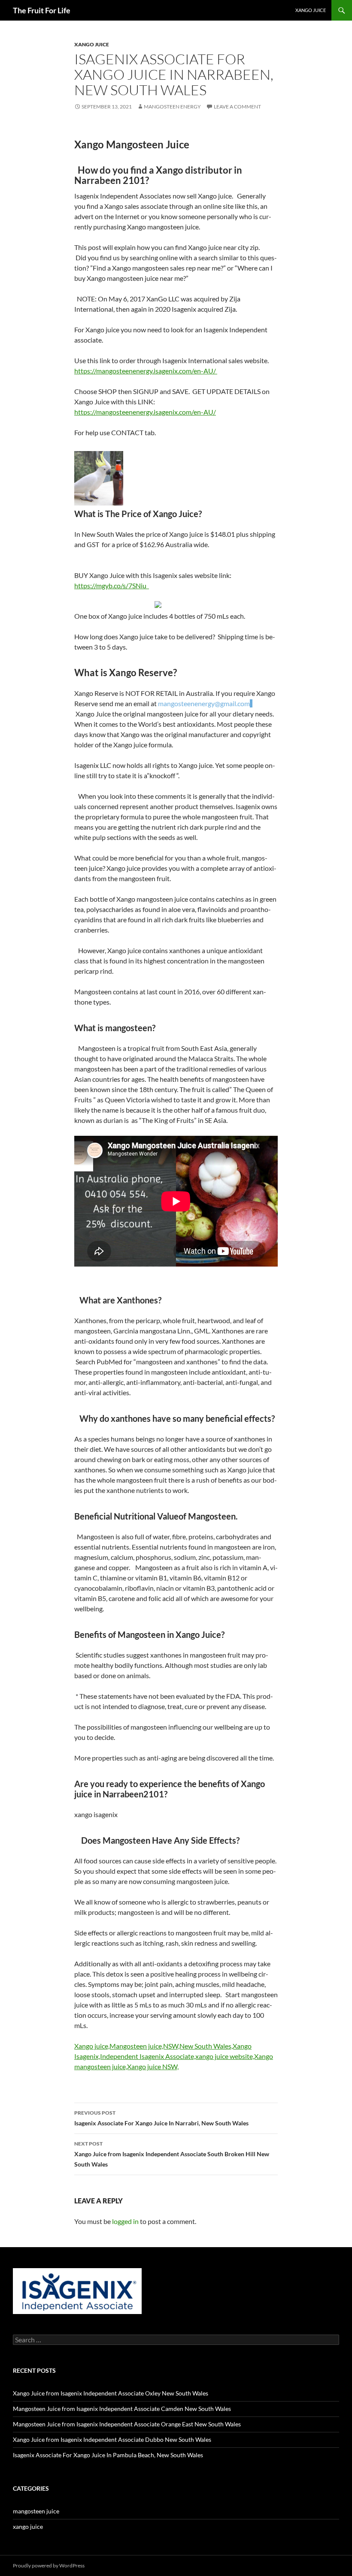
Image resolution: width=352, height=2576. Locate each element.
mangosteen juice (36, 2511)
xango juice (92, 44)
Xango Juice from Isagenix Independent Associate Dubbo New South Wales (112, 2439)
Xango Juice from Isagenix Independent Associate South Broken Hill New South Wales (172, 2154)
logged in (125, 2221)
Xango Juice (311, 10)
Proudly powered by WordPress (49, 2565)
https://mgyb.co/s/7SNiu (112, 585)
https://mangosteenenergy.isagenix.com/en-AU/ (146, 371)
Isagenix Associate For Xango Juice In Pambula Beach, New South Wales (108, 2455)
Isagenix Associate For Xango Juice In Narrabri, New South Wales (161, 2118)
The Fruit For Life (42, 10)
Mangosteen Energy (172, 107)
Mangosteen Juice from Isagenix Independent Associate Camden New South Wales (122, 2409)
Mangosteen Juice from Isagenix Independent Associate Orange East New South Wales (127, 2424)
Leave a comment (237, 107)
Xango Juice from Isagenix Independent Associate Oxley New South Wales (111, 2393)
